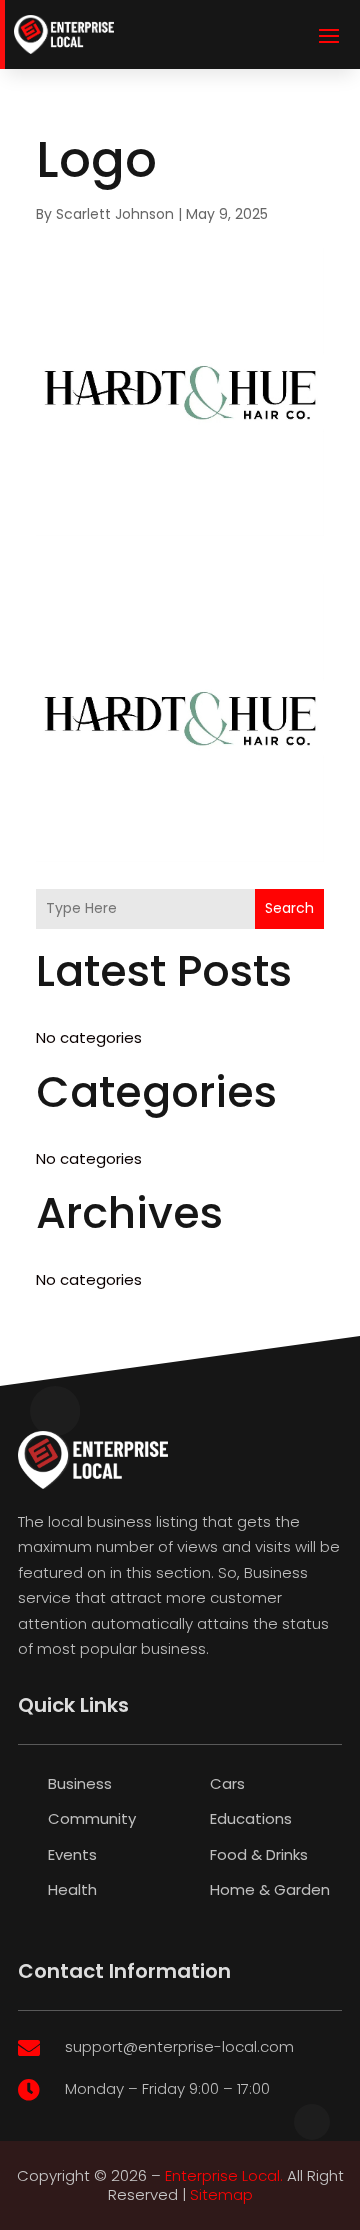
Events (72, 1854)
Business (80, 1783)
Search (289, 908)
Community (92, 1818)
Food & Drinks (259, 1854)
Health (72, 1889)
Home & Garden (270, 1889)
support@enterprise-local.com (179, 2046)
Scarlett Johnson (115, 214)
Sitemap (221, 2194)
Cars (227, 1783)
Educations (251, 1818)
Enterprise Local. (224, 2175)
